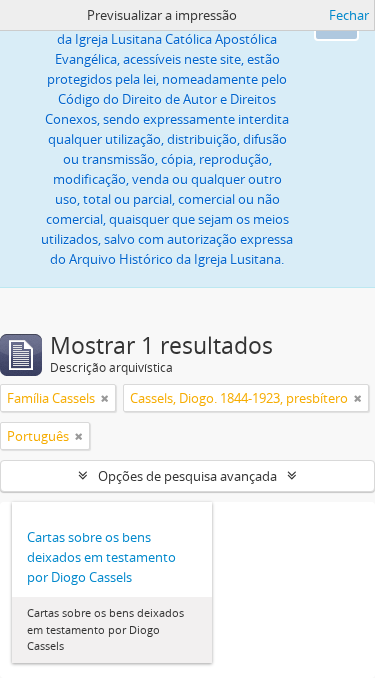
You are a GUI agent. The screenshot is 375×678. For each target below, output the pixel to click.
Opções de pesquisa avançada (187, 476)
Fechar (349, 15)
